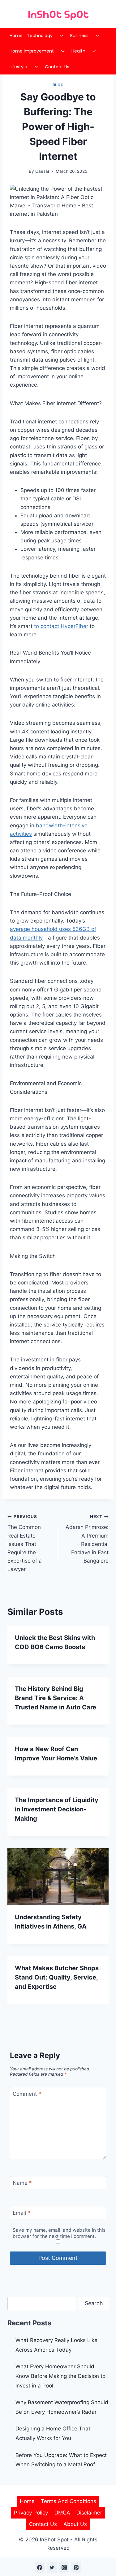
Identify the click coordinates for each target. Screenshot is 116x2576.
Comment (27, 2094)
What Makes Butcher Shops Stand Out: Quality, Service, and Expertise (57, 1977)
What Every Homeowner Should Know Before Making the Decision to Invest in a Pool (60, 2376)
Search (94, 2303)
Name (22, 2183)
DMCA (62, 2513)
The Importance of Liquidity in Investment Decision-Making (57, 1809)
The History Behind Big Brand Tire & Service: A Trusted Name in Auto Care (56, 1698)
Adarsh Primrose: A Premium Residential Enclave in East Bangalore (87, 1539)
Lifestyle (18, 67)
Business (79, 36)
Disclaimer (89, 2513)
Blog (58, 85)
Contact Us (57, 67)
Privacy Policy (31, 2513)
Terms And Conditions (69, 2501)
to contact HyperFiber (61, 626)
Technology (40, 36)
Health (78, 51)
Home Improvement (32, 51)
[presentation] (58, 1877)
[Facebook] (40, 2567)
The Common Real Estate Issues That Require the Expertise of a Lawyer (25, 1543)
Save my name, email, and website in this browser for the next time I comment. (59, 2233)
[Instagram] (64, 2567)
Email (21, 2213)
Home (16, 36)
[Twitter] (52, 2567)
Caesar (42, 171)
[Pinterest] (76, 2567)
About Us (75, 2524)
